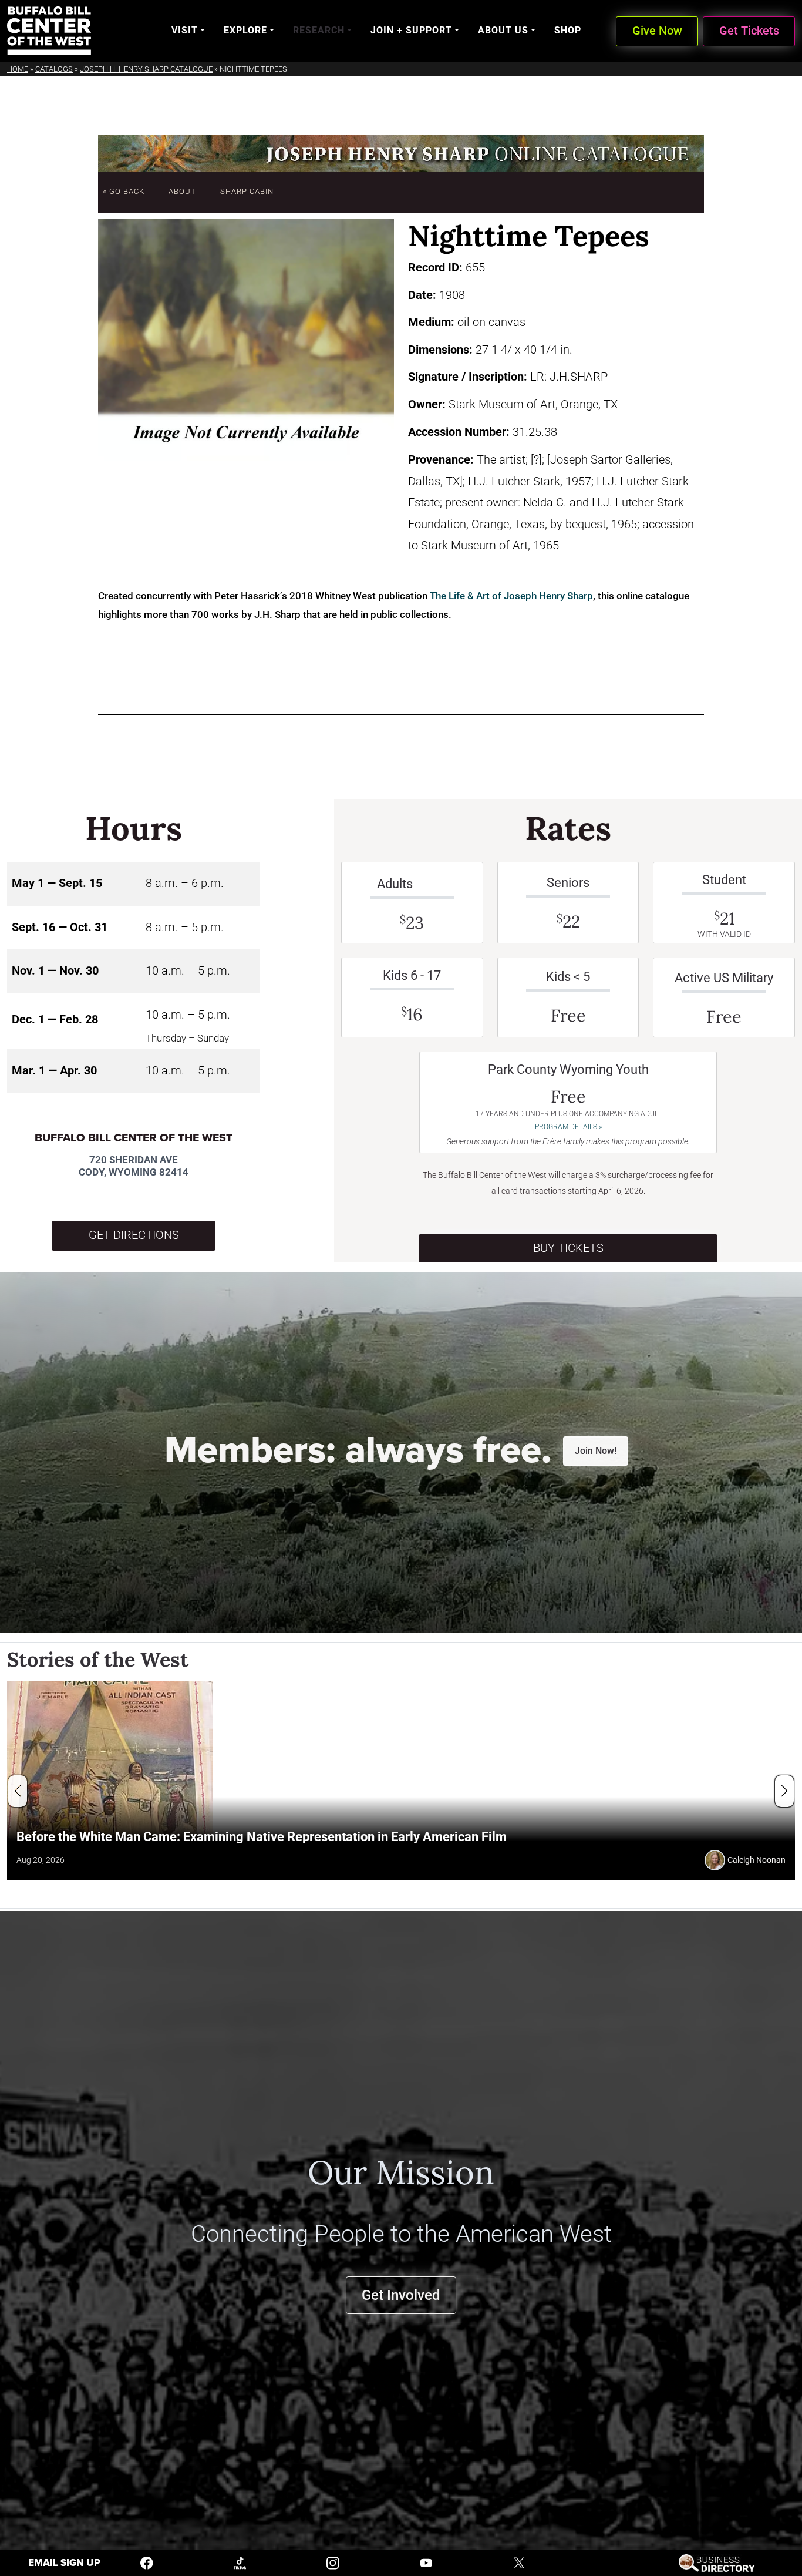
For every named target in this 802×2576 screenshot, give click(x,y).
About (182, 191)
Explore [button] (245, 30)
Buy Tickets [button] (568, 1248)
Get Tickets (749, 31)
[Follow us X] (519, 2562)
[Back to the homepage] (49, 31)
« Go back (124, 191)
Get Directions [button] (134, 1235)
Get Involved (401, 2295)
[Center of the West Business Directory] (717, 2562)
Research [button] (319, 30)
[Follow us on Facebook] (147, 2562)
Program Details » (568, 1127)
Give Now (657, 31)
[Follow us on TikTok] (240, 2562)
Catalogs (54, 69)
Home (18, 69)
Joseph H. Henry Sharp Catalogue (146, 69)
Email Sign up (64, 2563)
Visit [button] (185, 30)
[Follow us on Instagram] (333, 2562)
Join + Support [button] (411, 30)
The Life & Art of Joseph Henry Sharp (511, 596)
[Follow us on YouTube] (426, 2562)
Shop (568, 30)
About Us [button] (503, 30)
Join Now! (596, 1451)
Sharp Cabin (247, 191)
